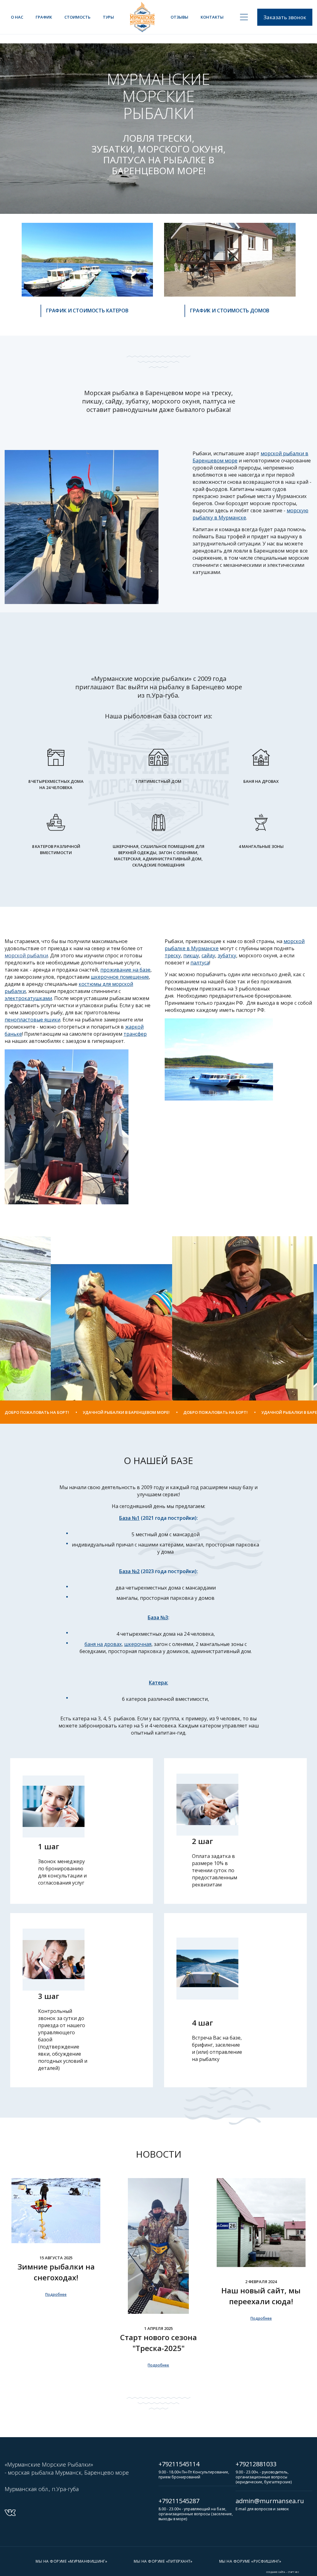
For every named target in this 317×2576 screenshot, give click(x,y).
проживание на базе (125, 970)
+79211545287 (179, 2501)
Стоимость (77, 17)
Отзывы (179, 17)
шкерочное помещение (120, 977)
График (44, 17)
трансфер (135, 1034)
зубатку (227, 955)
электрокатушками (28, 998)
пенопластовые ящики (33, 1020)
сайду (208, 955)
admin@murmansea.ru (270, 2501)
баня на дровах (103, 1644)
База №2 (129, 1571)
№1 (129, 1518)
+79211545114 (179, 2464)
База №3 (158, 1617)
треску (173, 955)
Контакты (212, 17)
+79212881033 (256, 2464)
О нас (17, 17)
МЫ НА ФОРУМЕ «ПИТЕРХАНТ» (163, 2561)
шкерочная (138, 1644)
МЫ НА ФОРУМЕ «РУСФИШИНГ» (250, 2561)
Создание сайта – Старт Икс (283, 2572)
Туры (108, 17)
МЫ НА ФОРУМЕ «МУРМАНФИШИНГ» (71, 2561)
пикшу (191, 955)
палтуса (200, 963)
